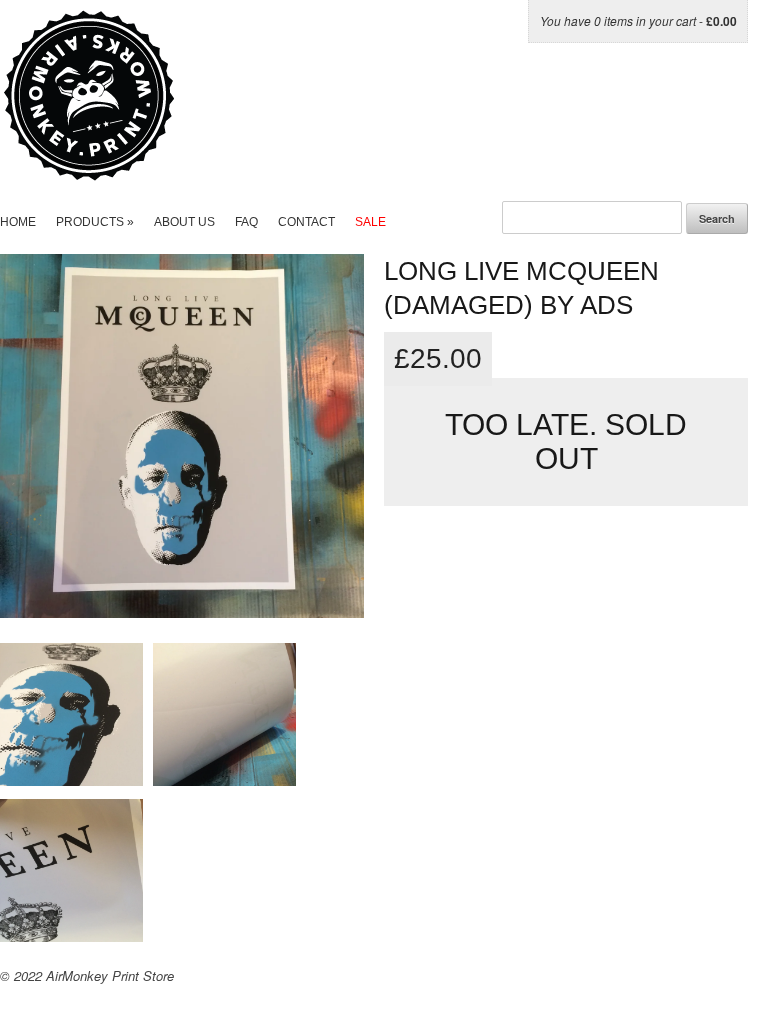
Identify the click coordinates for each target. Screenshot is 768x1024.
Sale (370, 222)
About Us (184, 222)
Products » (95, 222)
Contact (306, 222)
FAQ (246, 222)
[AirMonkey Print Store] (127, 170)
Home (18, 222)
